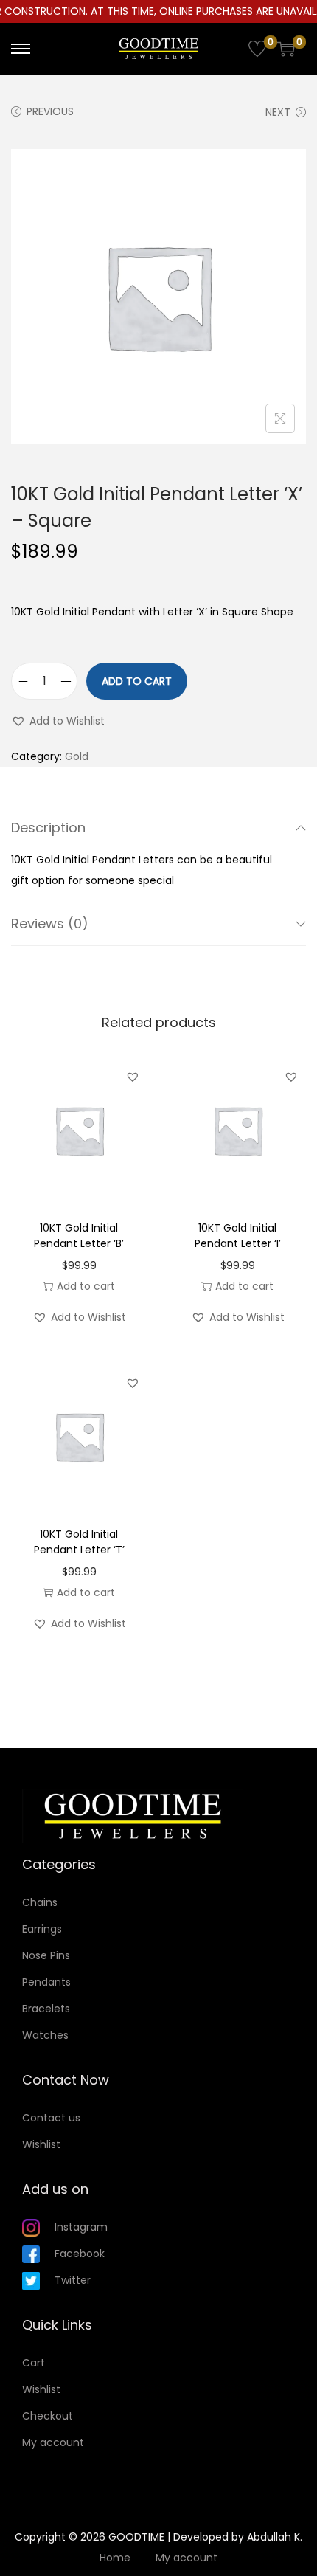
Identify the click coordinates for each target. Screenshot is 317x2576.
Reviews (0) (50, 923)
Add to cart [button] (86, 1286)
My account (53, 2442)
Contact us (51, 2118)
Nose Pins (46, 1955)
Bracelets (46, 2009)
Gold (77, 756)
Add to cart (137, 681)
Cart (34, 2363)
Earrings (42, 1929)
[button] (58, 721)
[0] (257, 49)
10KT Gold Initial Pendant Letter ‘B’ (79, 1236)
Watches (45, 2035)
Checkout (48, 2416)
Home (115, 2558)
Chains (40, 1902)
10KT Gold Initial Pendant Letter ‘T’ (79, 1542)
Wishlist (41, 2144)
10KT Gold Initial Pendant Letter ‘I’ (238, 1236)
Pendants (46, 1982)
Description (48, 828)
